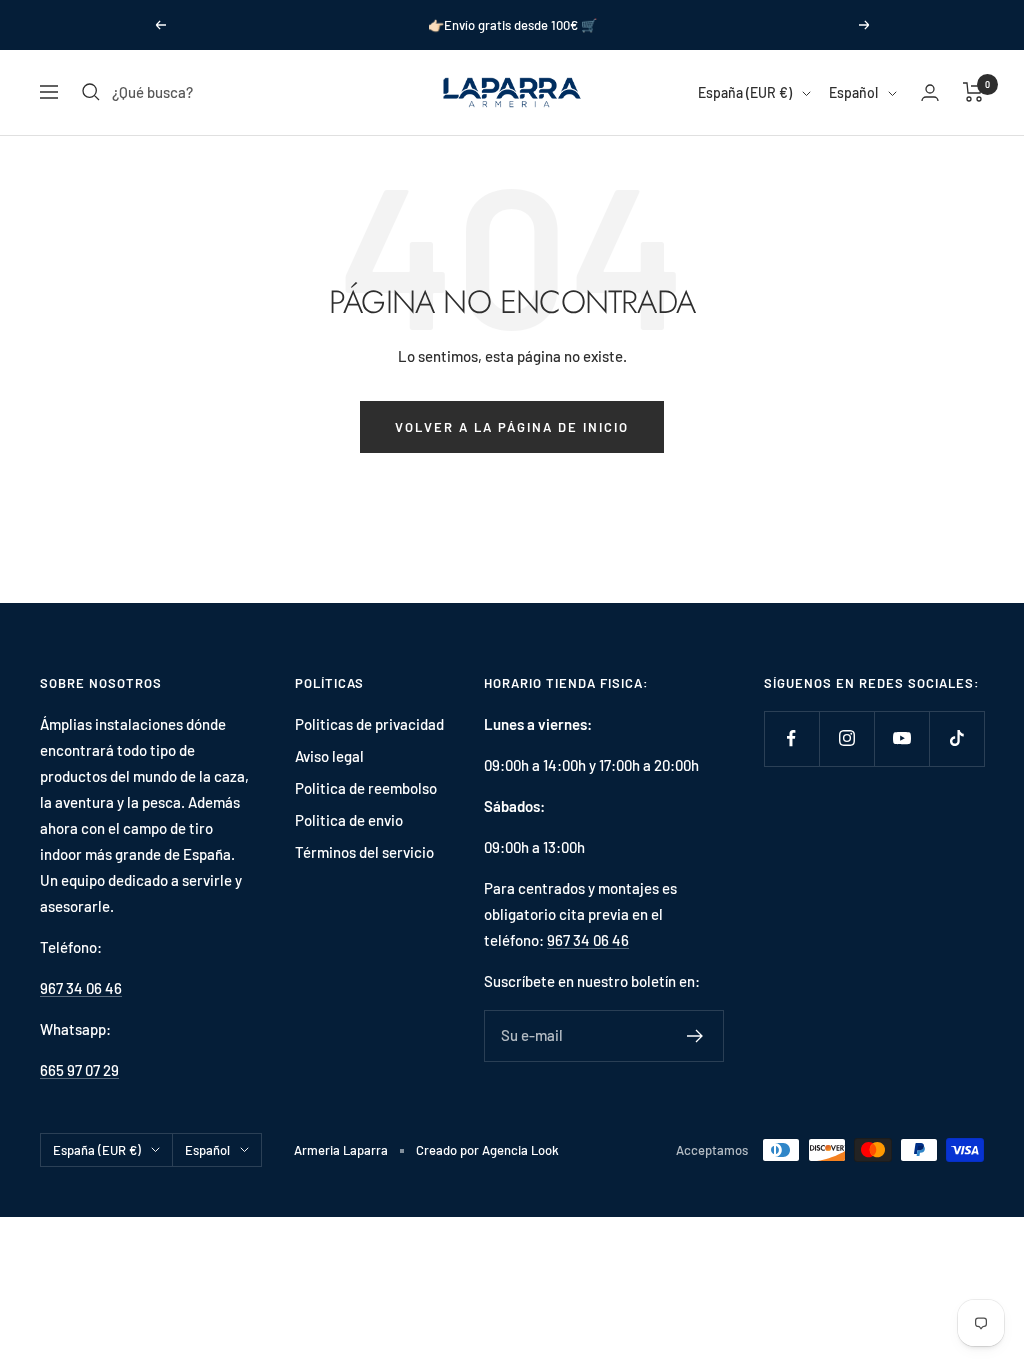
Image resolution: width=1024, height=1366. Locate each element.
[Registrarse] (695, 1036)
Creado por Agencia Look (487, 1150)
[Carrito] (973, 92)
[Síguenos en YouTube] (901, 738)
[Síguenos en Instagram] (846, 738)
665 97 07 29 (79, 1070)
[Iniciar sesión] (930, 92)
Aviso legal (329, 756)
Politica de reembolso (366, 788)
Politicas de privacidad (369, 724)
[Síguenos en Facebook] (791, 738)
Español (853, 92)
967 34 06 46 (81, 988)
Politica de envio (349, 820)
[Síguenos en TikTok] (956, 738)
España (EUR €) (745, 92)
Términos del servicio (364, 852)
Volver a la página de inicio (512, 427)
